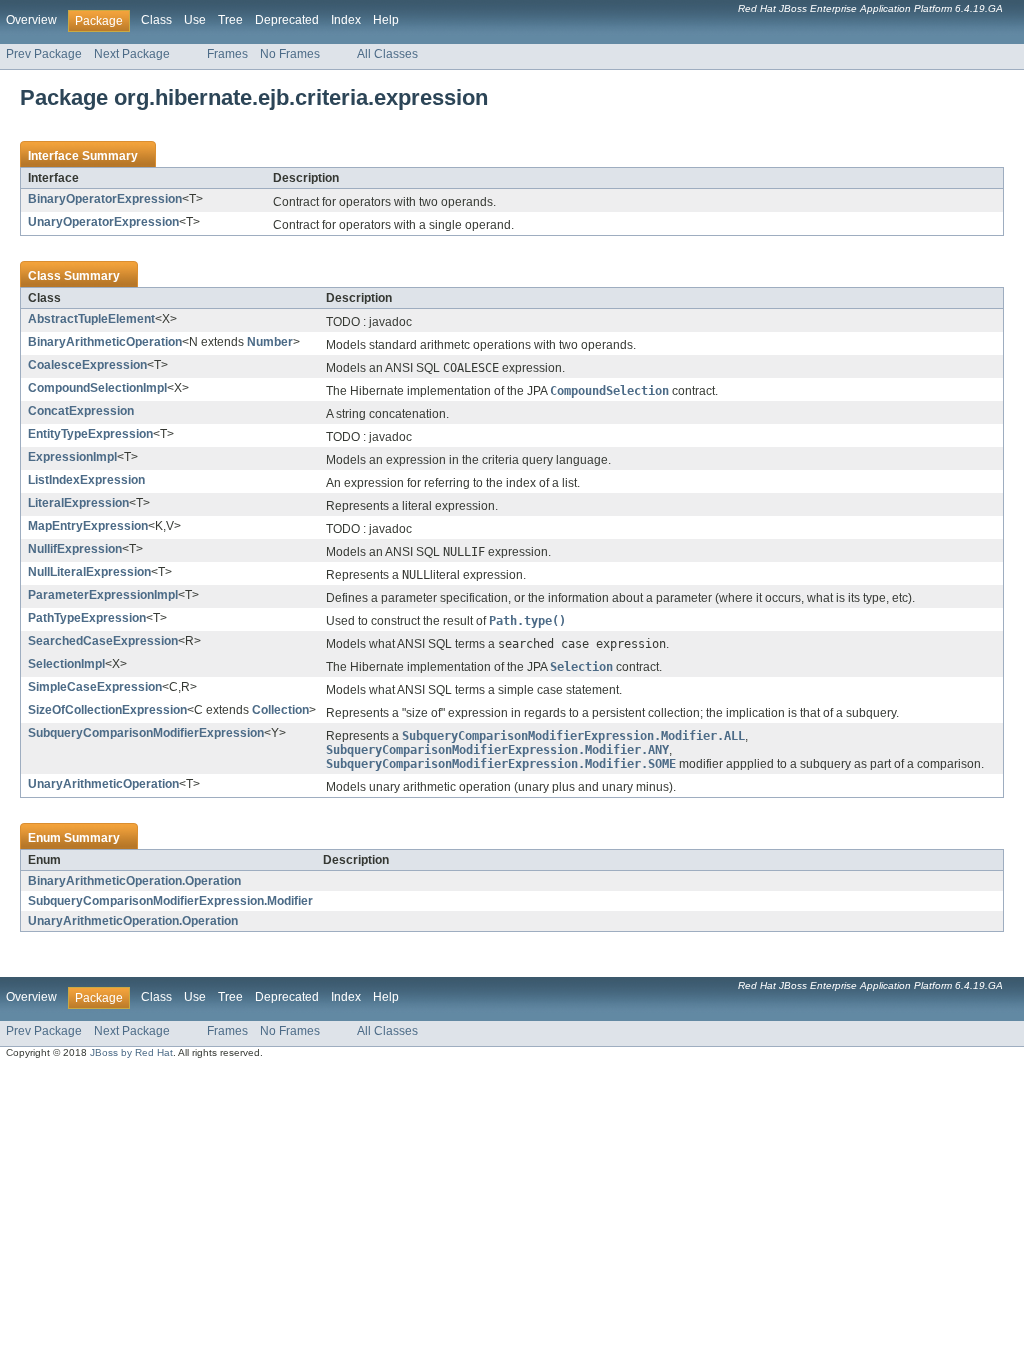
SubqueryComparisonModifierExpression (146, 733)
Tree (230, 20)
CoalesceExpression (87, 365)
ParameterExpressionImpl (103, 595)
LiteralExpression (78, 503)
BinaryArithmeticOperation (105, 342)
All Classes (387, 54)
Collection (280, 710)
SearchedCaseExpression (103, 641)
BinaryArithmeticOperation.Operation (134, 881)
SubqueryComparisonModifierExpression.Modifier (170, 901)
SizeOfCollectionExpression (107, 710)
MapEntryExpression (88, 526)
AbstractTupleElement (91, 319)
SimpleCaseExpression (95, 687)
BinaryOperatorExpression (105, 199)
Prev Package (44, 54)
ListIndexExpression (86, 480)
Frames (227, 54)
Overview (31, 20)
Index (346, 20)
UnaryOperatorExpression (103, 222)
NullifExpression (75, 549)
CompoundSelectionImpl (97, 388)
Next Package (132, 54)
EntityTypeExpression (90, 434)
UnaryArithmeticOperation (103, 784)
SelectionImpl (66, 664)
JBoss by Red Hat (131, 1052)
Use (195, 20)
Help (386, 20)
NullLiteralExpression (89, 572)
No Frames (290, 54)
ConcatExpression (81, 411)
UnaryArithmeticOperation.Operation (133, 921)
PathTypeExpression (87, 618)
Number (270, 342)
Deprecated (287, 20)
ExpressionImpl (72, 457)
